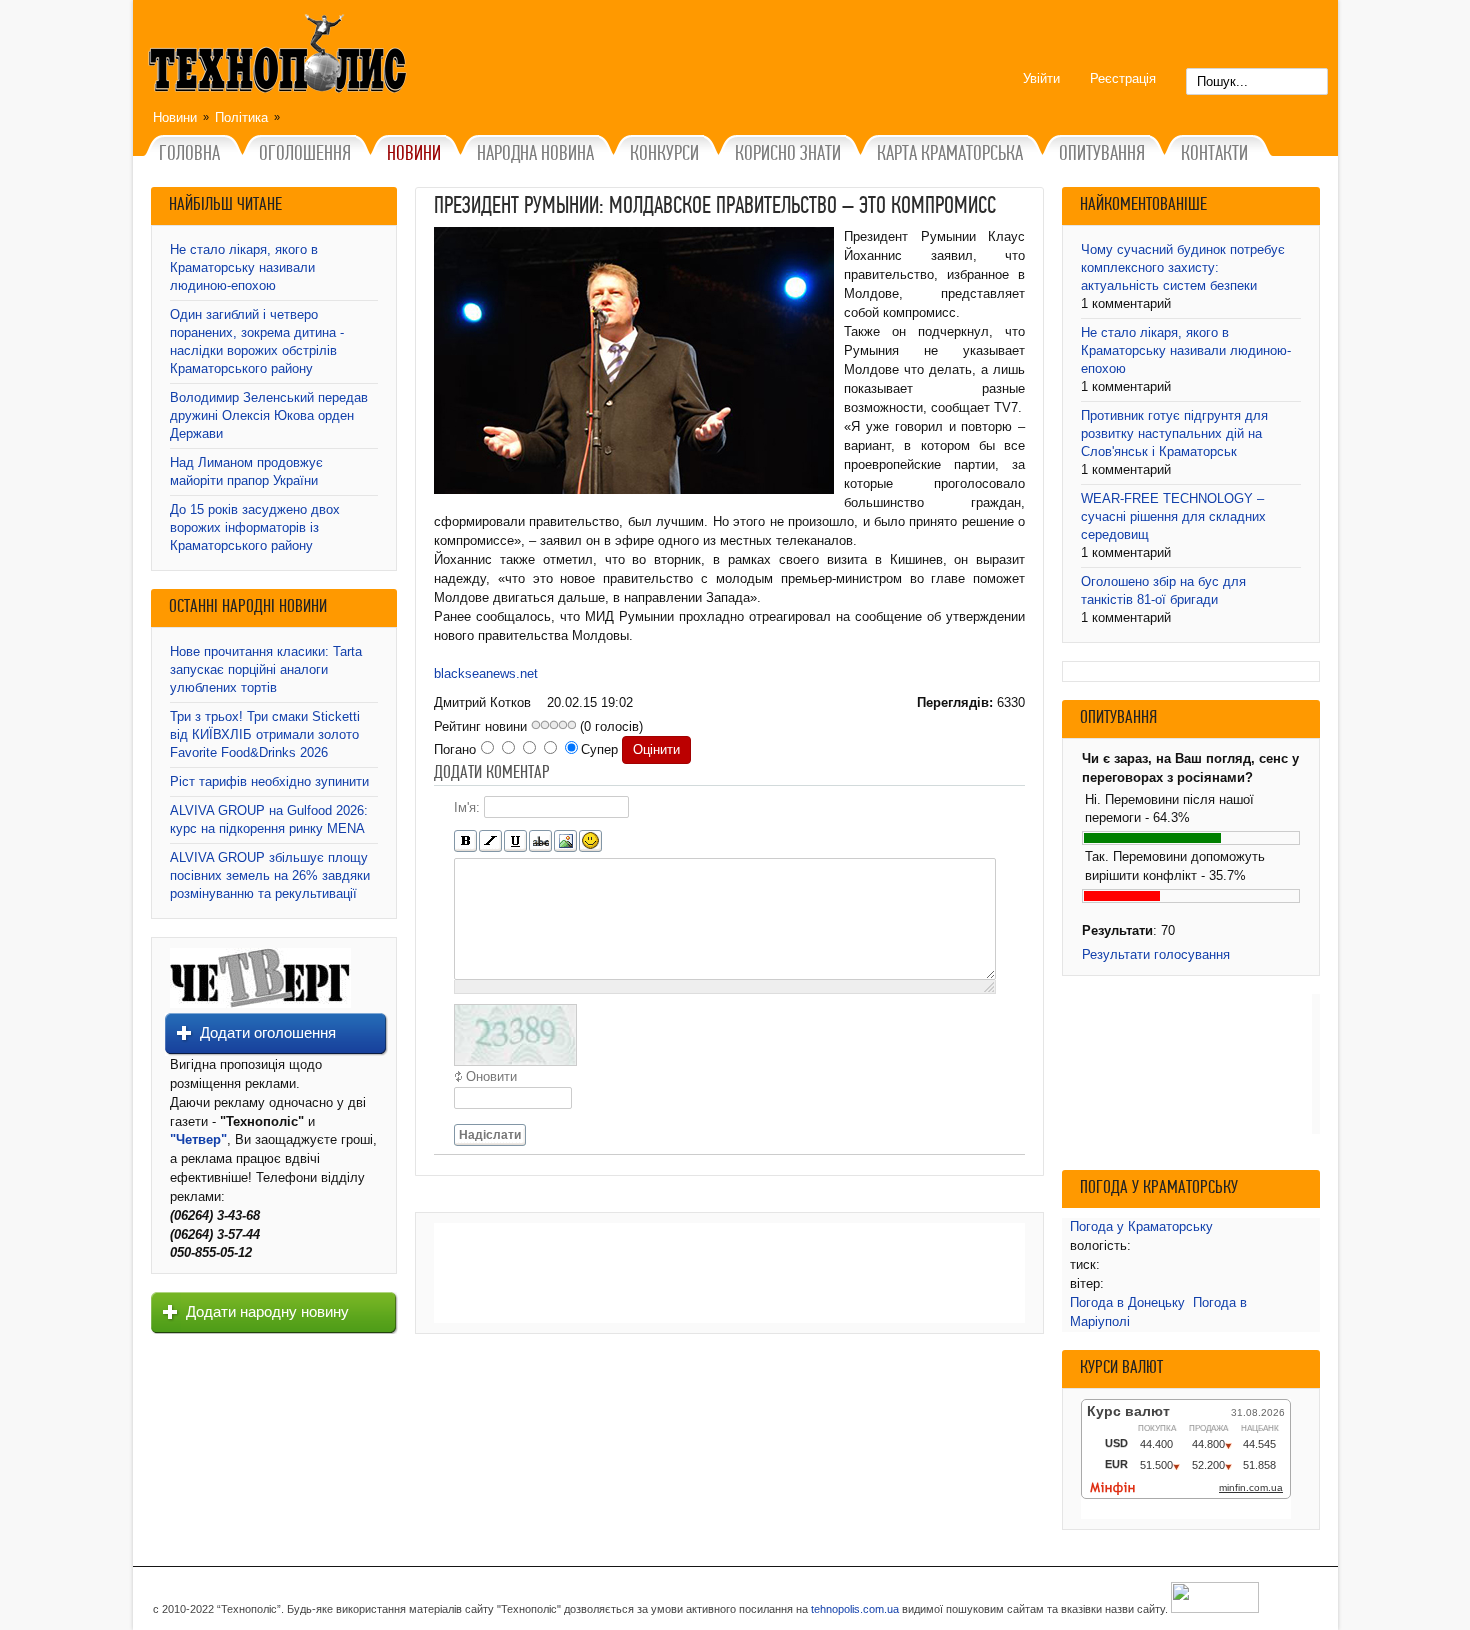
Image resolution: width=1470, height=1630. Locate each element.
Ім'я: (467, 807)
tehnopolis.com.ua (855, 1609)
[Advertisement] (729, 1273)
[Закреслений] (540, 841)
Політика (241, 117)
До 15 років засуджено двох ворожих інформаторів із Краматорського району (255, 527)
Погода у (1141, 1226)
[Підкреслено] (515, 841)
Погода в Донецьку (1127, 1302)
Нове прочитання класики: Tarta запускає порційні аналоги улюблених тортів (266, 669)
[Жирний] (465, 841)
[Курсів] (490, 841)
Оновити (491, 1076)
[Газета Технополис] (260, 1003)
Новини (175, 117)
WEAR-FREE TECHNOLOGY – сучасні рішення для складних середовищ (1173, 516)
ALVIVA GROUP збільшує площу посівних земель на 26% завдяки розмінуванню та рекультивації (270, 875)
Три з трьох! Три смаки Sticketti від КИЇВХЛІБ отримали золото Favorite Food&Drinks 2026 (265, 734)
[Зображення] (565, 841)
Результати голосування (1156, 954)
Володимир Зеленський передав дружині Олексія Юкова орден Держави (269, 415)
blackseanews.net (486, 673)
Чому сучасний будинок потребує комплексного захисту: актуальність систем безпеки (1183, 267)
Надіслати (490, 1135)
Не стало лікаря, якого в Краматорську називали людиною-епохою (244, 267)
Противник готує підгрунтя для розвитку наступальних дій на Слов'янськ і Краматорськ (1174, 433)
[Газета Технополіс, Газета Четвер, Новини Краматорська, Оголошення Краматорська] (280, 57)
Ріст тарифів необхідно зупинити (269, 781)
